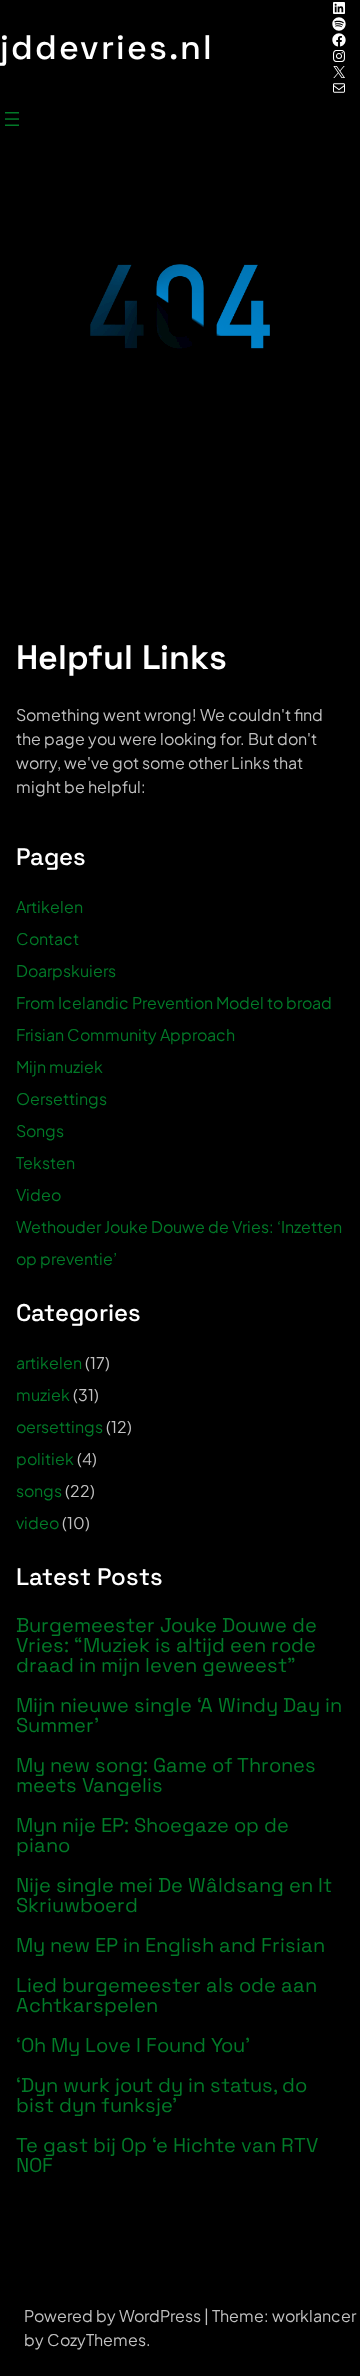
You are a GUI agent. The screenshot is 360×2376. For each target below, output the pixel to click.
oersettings (59, 1426)
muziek (43, 1394)
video (37, 1522)
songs (39, 1490)
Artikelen (49, 906)
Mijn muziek (59, 1066)
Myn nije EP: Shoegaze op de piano (152, 1835)
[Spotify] (339, 24)
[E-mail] (339, 88)
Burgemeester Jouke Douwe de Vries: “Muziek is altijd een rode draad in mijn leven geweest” (166, 1645)
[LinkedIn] (339, 8)
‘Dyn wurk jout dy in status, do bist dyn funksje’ (161, 2095)
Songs (40, 1130)
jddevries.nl (107, 47)
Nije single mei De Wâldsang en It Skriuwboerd (174, 1895)
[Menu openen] (12, 119)
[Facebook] (339, 40)
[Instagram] (339, 56)
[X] (339, 72)
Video (38, 1194)
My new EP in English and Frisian (170, 1945)
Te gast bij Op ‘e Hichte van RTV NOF (167, 2155)
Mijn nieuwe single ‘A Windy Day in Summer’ (179, 1715)
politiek (45, 1458)
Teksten (45, 1162)
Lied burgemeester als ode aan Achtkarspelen (166, 1995)
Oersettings (61, 1098)
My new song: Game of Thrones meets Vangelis (166, 1775)
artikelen (49, 1362)
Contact (47, 938)
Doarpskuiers (66, 970)
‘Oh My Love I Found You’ (133, 2045)
